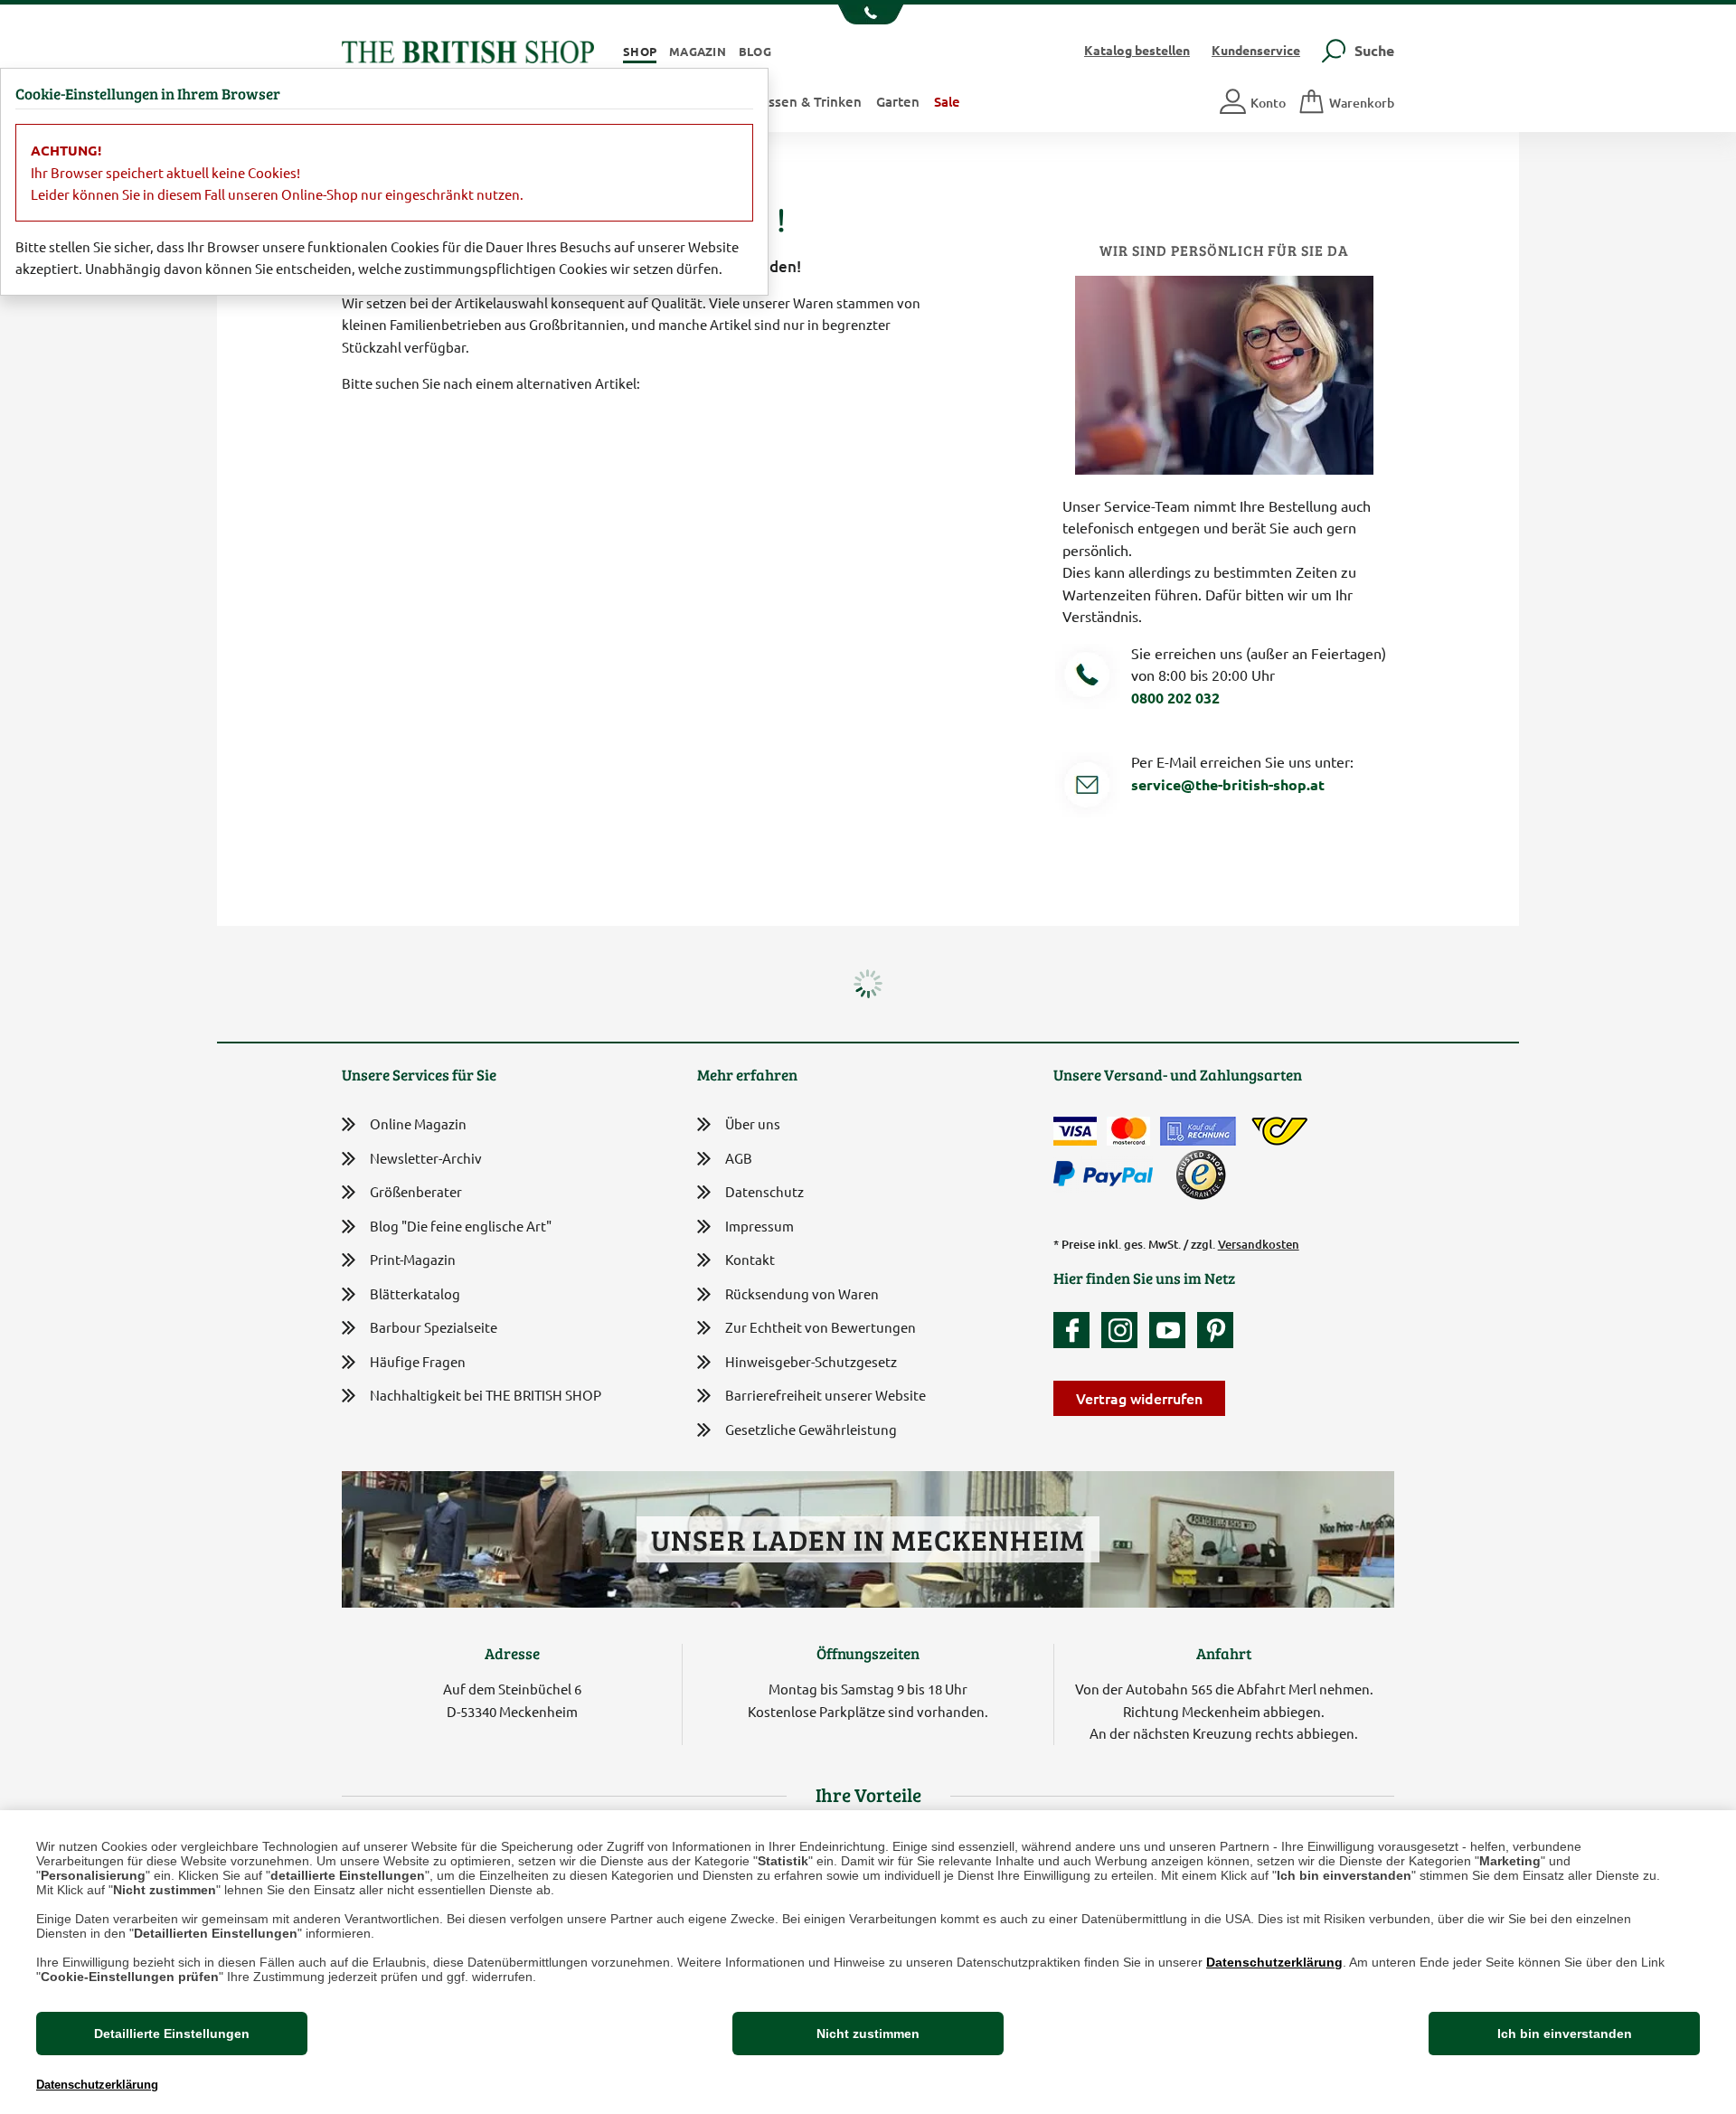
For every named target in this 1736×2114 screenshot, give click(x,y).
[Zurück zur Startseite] (468, 49)
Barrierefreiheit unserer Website (826, 1395)
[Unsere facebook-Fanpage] (1076, 1330)
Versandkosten (1259, 1244)
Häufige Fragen (418, 1361)
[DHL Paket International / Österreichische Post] (1280, 1131)
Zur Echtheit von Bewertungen (821, 1327)
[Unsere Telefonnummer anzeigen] (868, 14)
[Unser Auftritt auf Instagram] (1124, 1330)
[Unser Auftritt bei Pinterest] (1215, 1330)
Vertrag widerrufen (1139, 1398)
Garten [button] (898, 101)
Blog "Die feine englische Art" (461, 1226)
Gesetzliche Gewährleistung (811, 1429)
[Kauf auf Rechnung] (1198, 1131)
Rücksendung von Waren (802, 1293)
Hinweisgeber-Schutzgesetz (811, 1361)
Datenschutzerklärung (1274, 1962)
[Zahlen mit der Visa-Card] (1075, 1131)
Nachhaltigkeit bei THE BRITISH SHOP (486, 1395)
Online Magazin (418, 1123)
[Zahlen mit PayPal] (1108, 1175)
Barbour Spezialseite (434, 1327)
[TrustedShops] (1201, 1175)
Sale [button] (947, 101)
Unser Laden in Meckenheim (868, 1539)
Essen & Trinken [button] (811, 101)
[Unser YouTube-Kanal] (1172, 1330)
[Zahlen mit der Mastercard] (1128, 1131)
